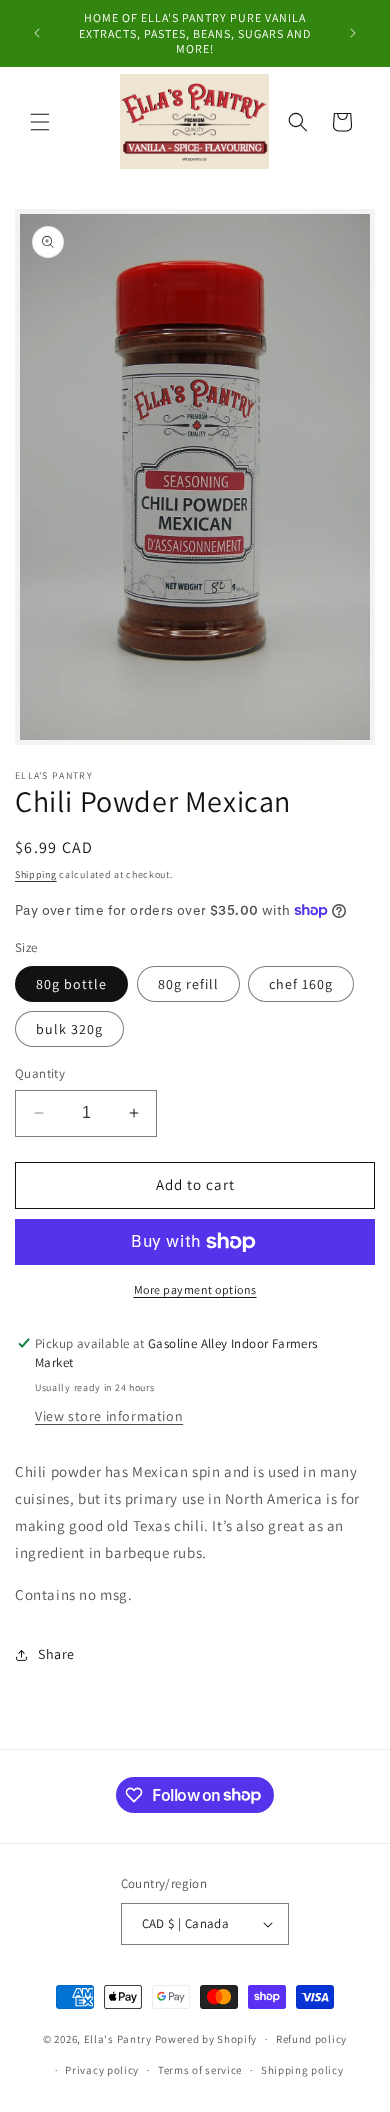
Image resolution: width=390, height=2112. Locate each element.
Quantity (40, 1073)
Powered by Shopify (206, 2039)
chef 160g (301, 984)
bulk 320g (69, 1029)
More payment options (195, 1289)
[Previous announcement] (37, 33)
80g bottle (71, 984)
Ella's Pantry (118, 2039)
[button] (40, 122)
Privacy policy (102, 2070)
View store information (109, 1416)
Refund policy (311, 2039)
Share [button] (56, 1654)
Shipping (36, 874)
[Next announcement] (353, 33)
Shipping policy (302, 2070)
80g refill (188, 984)
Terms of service (200, 2070)
